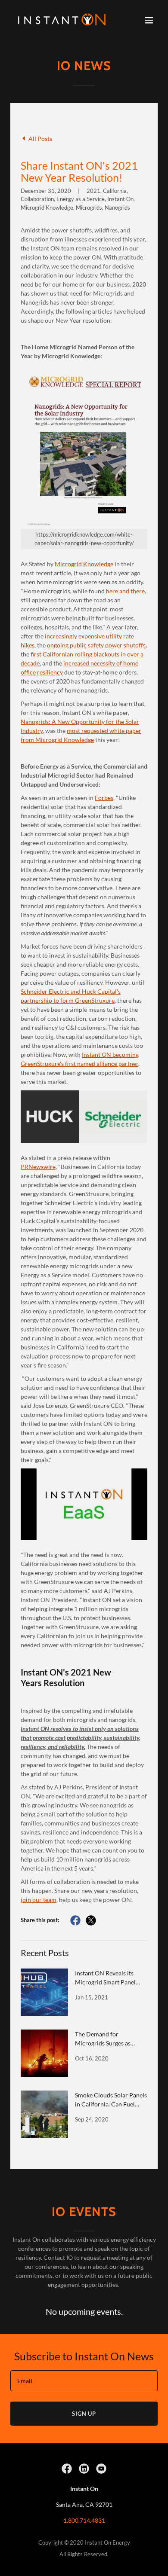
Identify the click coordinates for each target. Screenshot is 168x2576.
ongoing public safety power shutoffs (96, 645)
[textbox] (84, 2381)
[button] (149, 20)
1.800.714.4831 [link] (84, 2520)
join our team (39, 1900)
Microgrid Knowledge (84, 564)
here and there (125, 591)
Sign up (84, 2414)
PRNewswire (38, 1167)
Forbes (104, 798)
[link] (62, 20)
